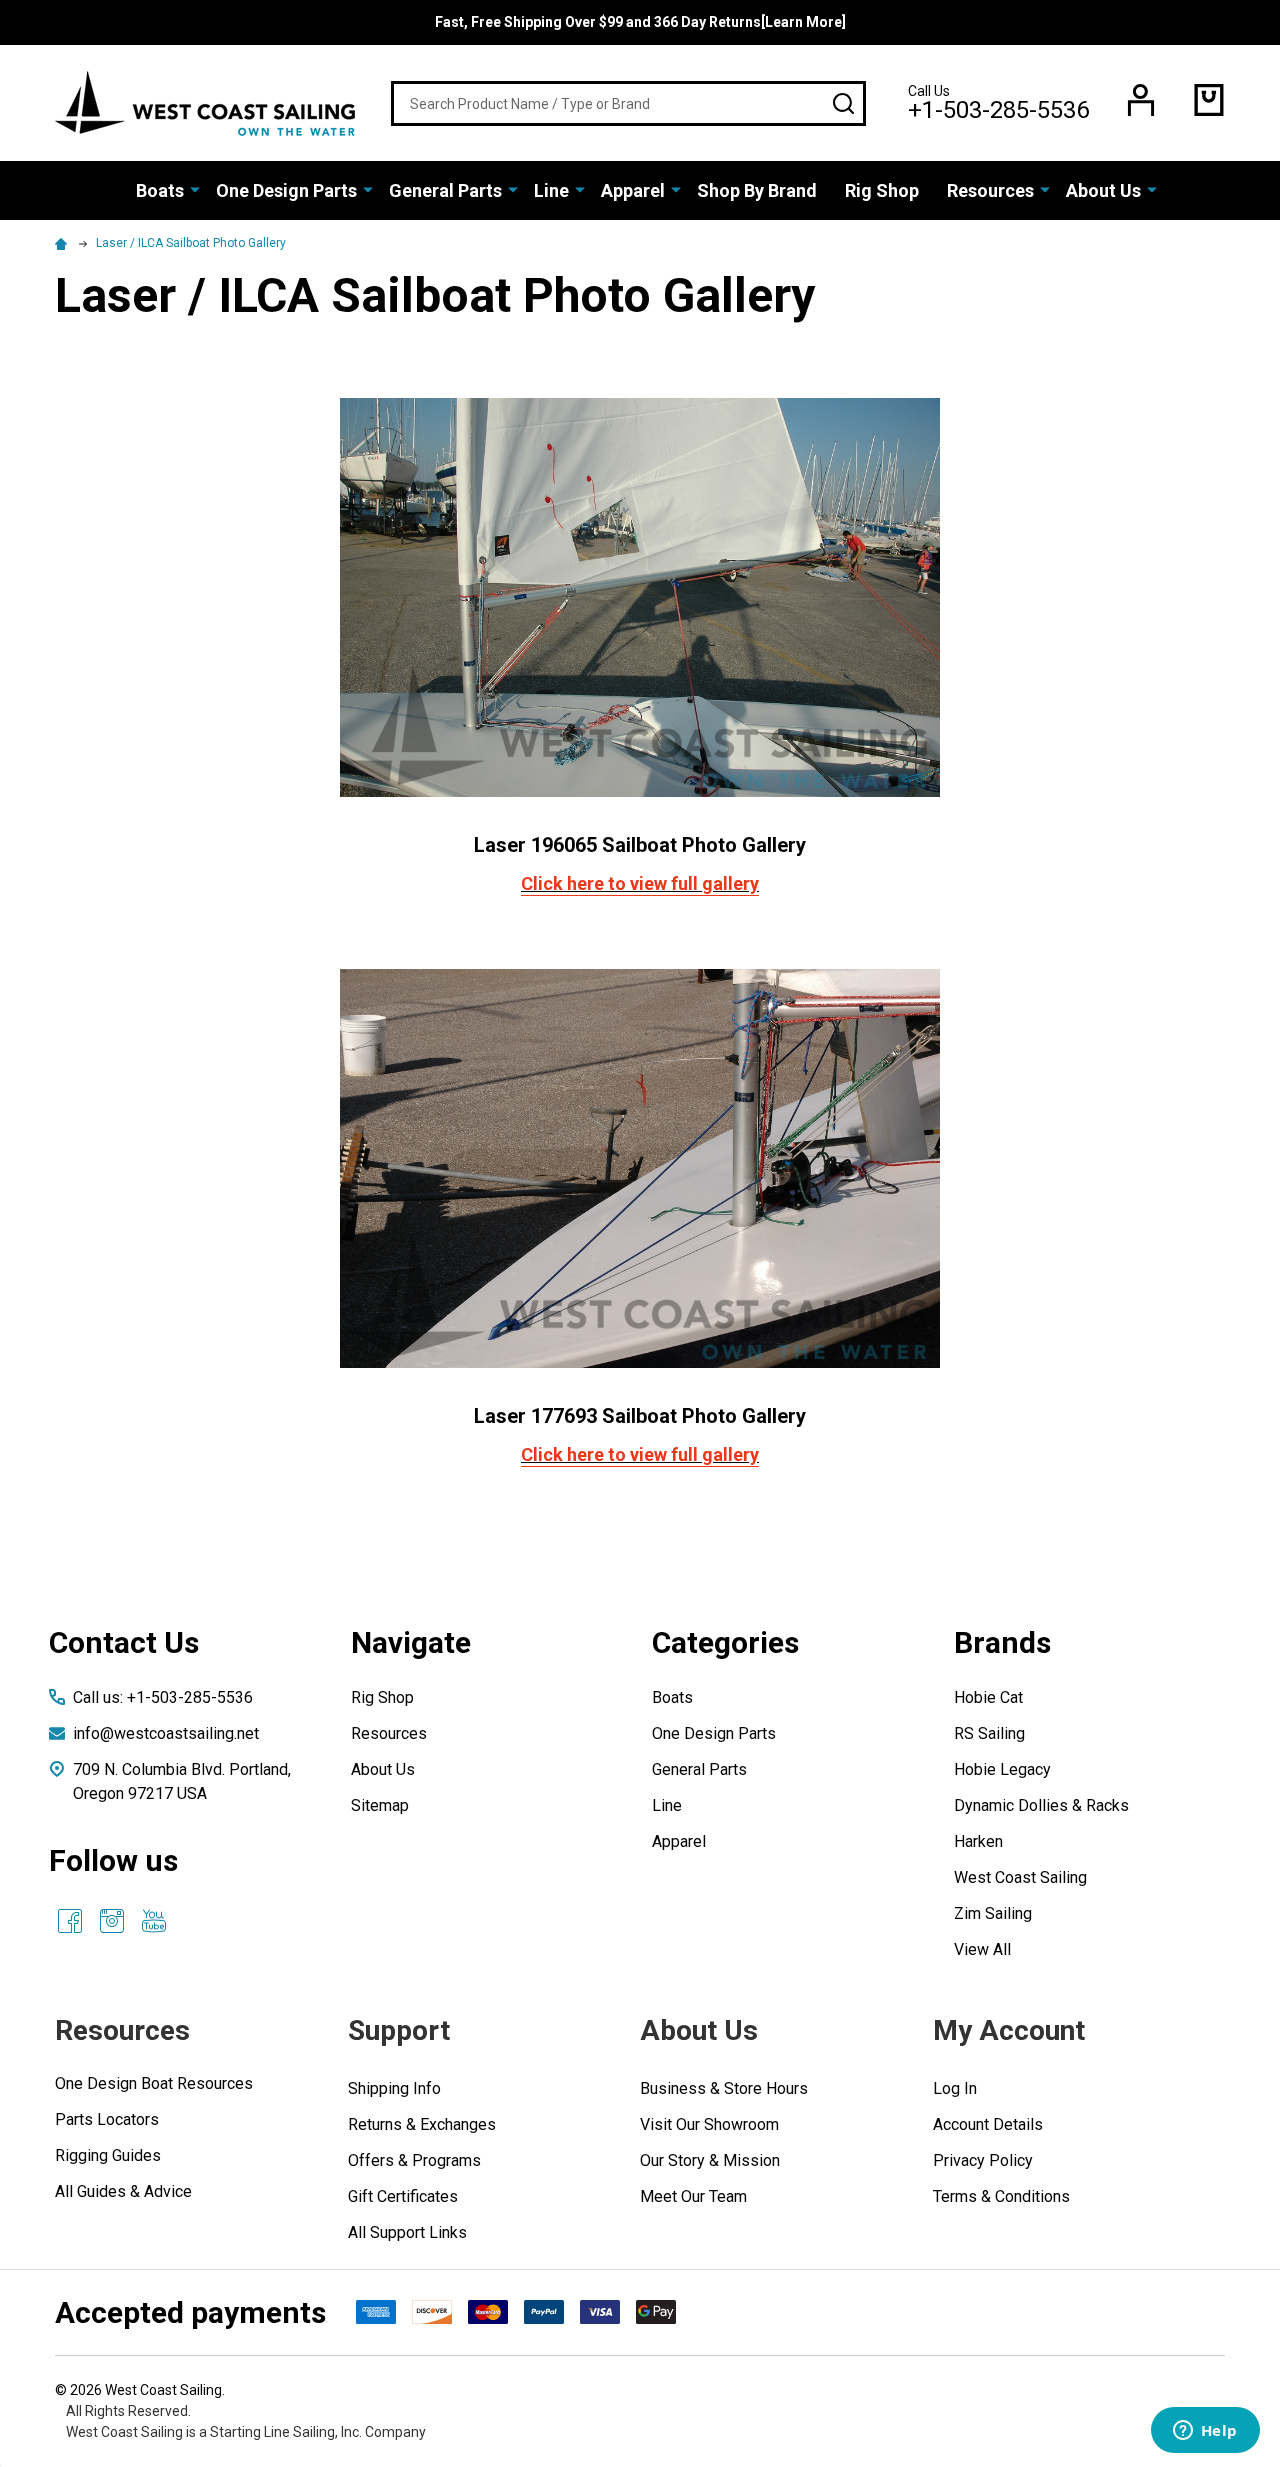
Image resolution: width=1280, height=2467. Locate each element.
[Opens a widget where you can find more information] (1205, 2432)
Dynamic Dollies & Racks (1041, 1805)
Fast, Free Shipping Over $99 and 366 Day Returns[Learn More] (640, 22)
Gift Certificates (403, 2196)
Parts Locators (107, 2119)
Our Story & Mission (710, 2160)
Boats (160, 190)
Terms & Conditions (1001, 2196)
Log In (955, 2088)
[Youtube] (154, 1921)
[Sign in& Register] (1141, 100)
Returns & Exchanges (422, 2124)
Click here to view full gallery (640, 883)
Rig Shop (882, 190)
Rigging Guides (108, 2155)
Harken (978, 1841)
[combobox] (628, 103)
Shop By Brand (757, 190)
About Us (1103, 190)
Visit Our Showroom (709, 2124)
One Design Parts (286, 190)
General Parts (445, 190)
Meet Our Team (693, 2196)
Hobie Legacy (1002, 1769)
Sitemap (380, 1805)
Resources (990, 190)
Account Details (988, 2124)
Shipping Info (394, 2088)
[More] (195, 189)
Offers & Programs (414, 2160)
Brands (1002, 1642)
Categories (725, 1642)
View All (982, 1949)
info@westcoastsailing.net (166, 1733)
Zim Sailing (993, 1913)
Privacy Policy (983, 2160)
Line (551, 190)
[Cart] (1209, 100)
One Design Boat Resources (154, 2083)
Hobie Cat (988, 1697)
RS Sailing (989, 1733)
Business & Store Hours (724, 2088)
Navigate (411, 1642)
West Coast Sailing (1020, 1877)
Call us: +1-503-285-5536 (163, 1697)
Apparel (633, 190)
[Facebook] (70, 1921)
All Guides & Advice (123, 2191)
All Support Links (407, 2232)
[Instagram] (112, 1921)
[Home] (64, 243)
